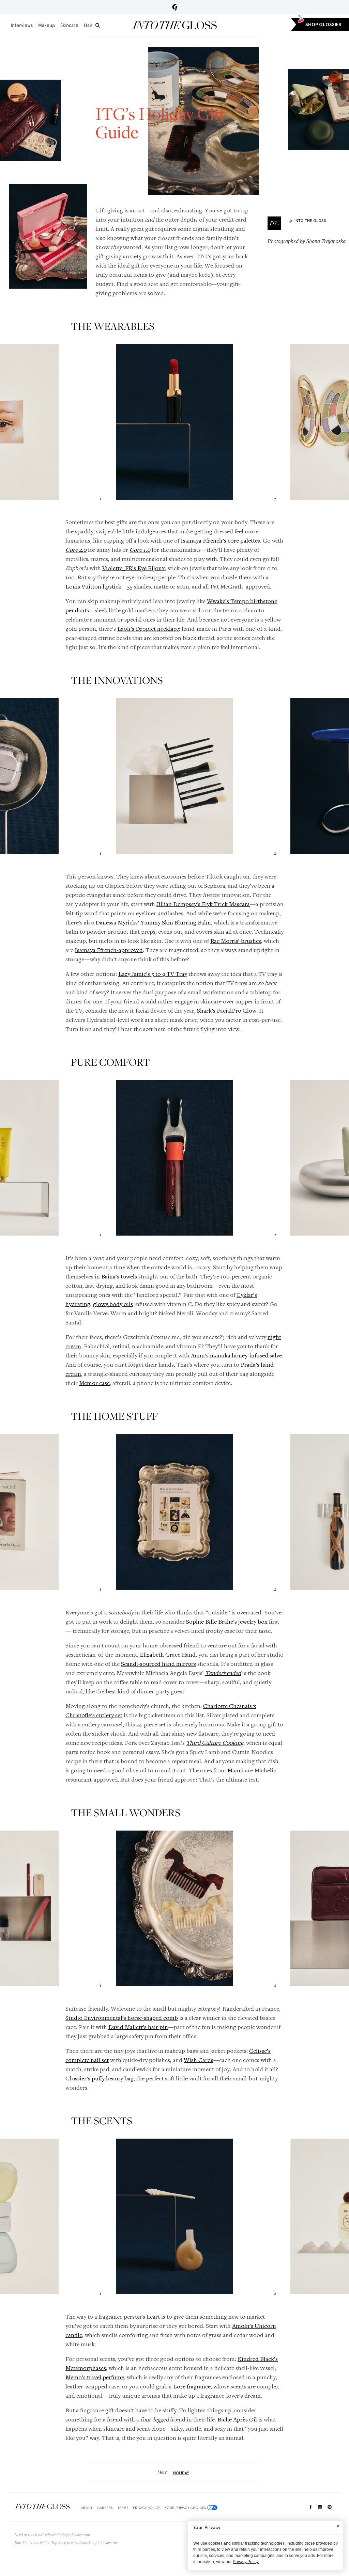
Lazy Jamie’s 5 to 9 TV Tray (153, 974)
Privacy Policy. (246, 2562)
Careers (105, 2508)
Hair (88, 25)
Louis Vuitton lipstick (93, 586)
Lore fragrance (192, 2386)
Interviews (22, 25)
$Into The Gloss (42, 2506)
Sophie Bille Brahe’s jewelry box (227, 1621)
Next (342, 425)
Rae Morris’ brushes (236, 941)
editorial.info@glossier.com (67, 2535)
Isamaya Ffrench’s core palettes (220, 540)
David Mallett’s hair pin (138, 2027)
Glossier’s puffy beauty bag (100, 2078)
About (87, 2508)
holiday (181, 2473)
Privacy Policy (146, 2508)
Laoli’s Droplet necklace (148, 629)
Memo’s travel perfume (95, 2377)
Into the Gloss (174, 25)
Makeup (47, 25)
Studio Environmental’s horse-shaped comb (122, 2018)
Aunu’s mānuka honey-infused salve (236, 1355)
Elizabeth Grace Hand (168, 1654)
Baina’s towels (119, 1276)
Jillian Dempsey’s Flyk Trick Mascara (203, 904)
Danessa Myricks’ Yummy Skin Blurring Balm (153, 922)
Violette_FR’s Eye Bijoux (134, 568)
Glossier (175, 7)
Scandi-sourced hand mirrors (158, 1664)
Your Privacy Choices (185, 2508)
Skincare (69, 25)
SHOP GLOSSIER (323, 25)
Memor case (94, 1383)
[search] (98, 25)
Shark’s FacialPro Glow (227, 1010)
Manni (236, 1770)
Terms (123, 2508)
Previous (7, 425)
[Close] (338, 2526)
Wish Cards (199, 2060)
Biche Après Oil (237, 2419)
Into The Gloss (310, 221)
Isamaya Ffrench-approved (109, 950)
